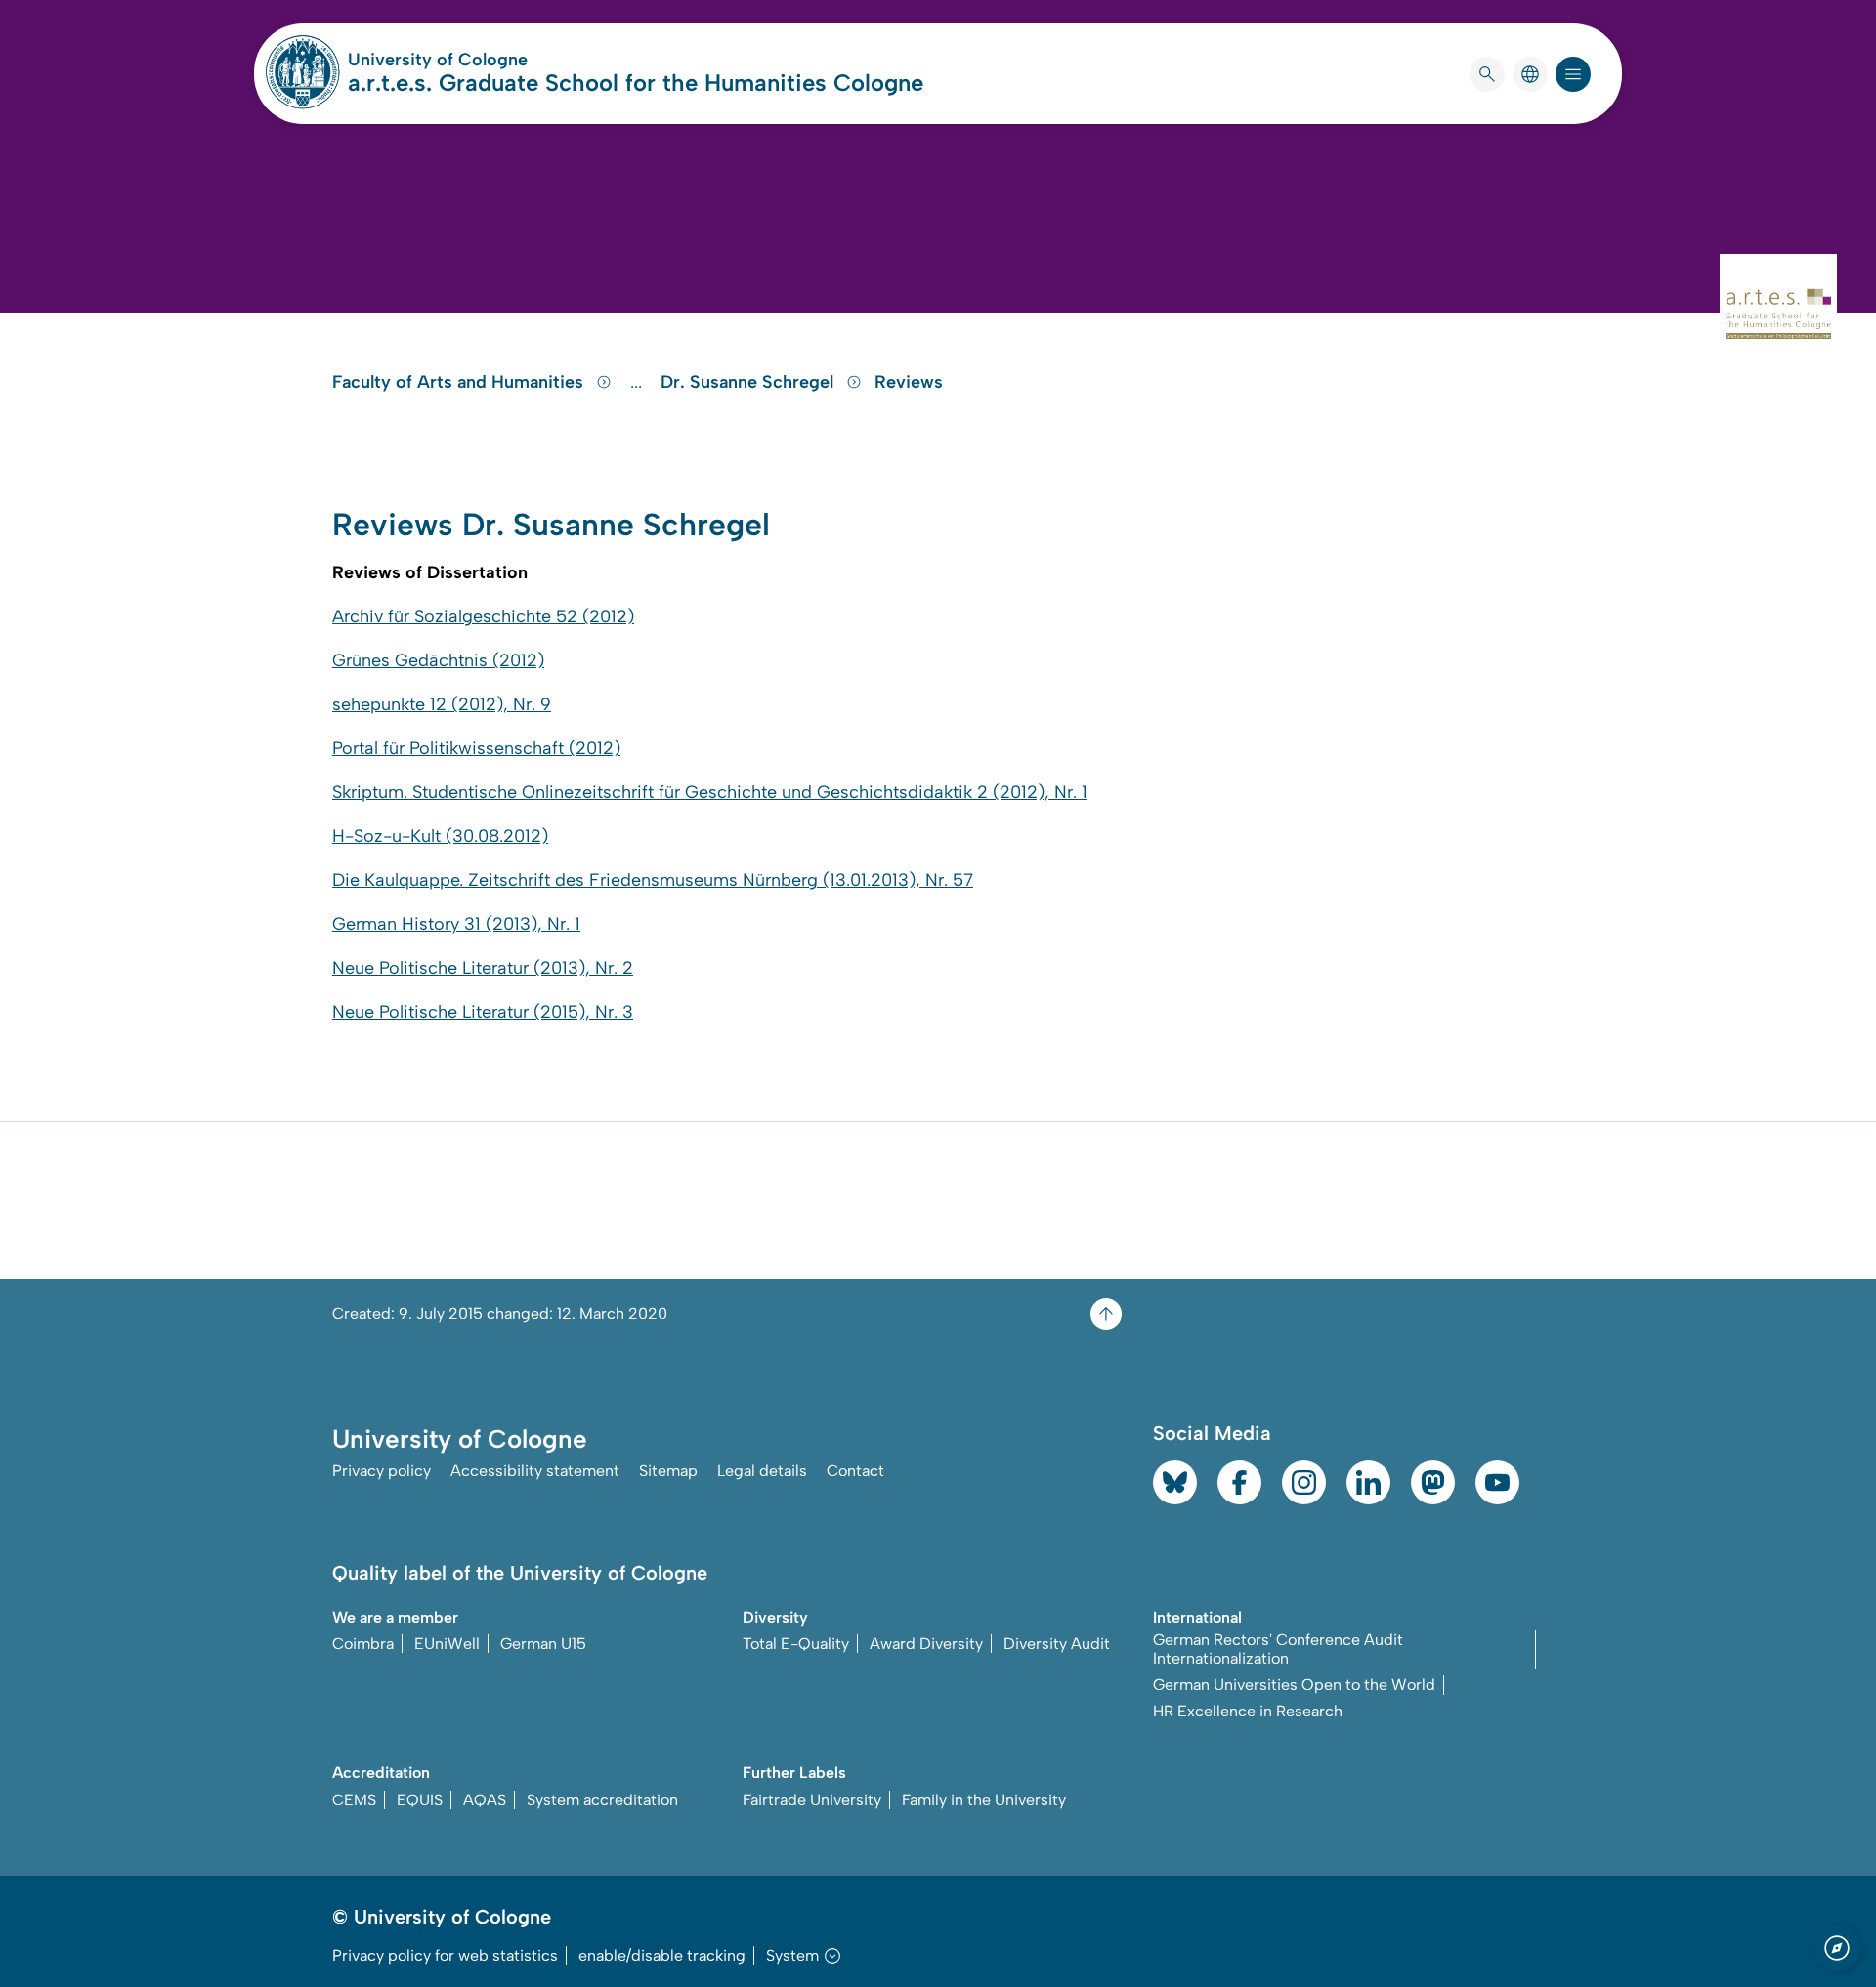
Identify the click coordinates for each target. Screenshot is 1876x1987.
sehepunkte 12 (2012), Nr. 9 (442, 704)
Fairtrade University (812, 1800)
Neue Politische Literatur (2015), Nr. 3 (483, 1012)
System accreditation (602, 1800)
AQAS (485, 1800)
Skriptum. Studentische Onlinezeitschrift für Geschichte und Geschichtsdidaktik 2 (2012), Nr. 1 (710, 792)
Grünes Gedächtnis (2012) (438, 660)
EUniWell (447, 1644)
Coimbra (363, 1644)
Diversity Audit (1057, 1644)
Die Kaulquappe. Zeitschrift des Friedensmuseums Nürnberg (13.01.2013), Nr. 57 (653, 880)
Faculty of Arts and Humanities (460, 382)
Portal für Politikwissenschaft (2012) (476, 748)
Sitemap (668, 1471)
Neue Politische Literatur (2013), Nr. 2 (483, 968)
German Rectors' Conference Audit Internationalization (1278, 1649)
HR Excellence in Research (1248, 1711)
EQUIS (420, 1800)
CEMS (354, 1800)
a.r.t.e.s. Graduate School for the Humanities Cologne (636, 83)
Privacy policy (382, 1471)
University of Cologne (512, 60)
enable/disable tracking (662, 1955)
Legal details (762, 1471)
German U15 (543, 1644)
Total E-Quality (796, 1644)
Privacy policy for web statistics (445, 1955)
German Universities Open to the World (1294, 1685)
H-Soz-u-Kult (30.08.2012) (440, 836)
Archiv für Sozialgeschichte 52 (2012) (483, 616)
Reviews (909, 382)
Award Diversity (926, 1644)
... (639, 382)
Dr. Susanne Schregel (749, 382)
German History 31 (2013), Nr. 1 (456, 924)
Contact (855, 1471)
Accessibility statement (535, 1471)
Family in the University (984, 1800)
